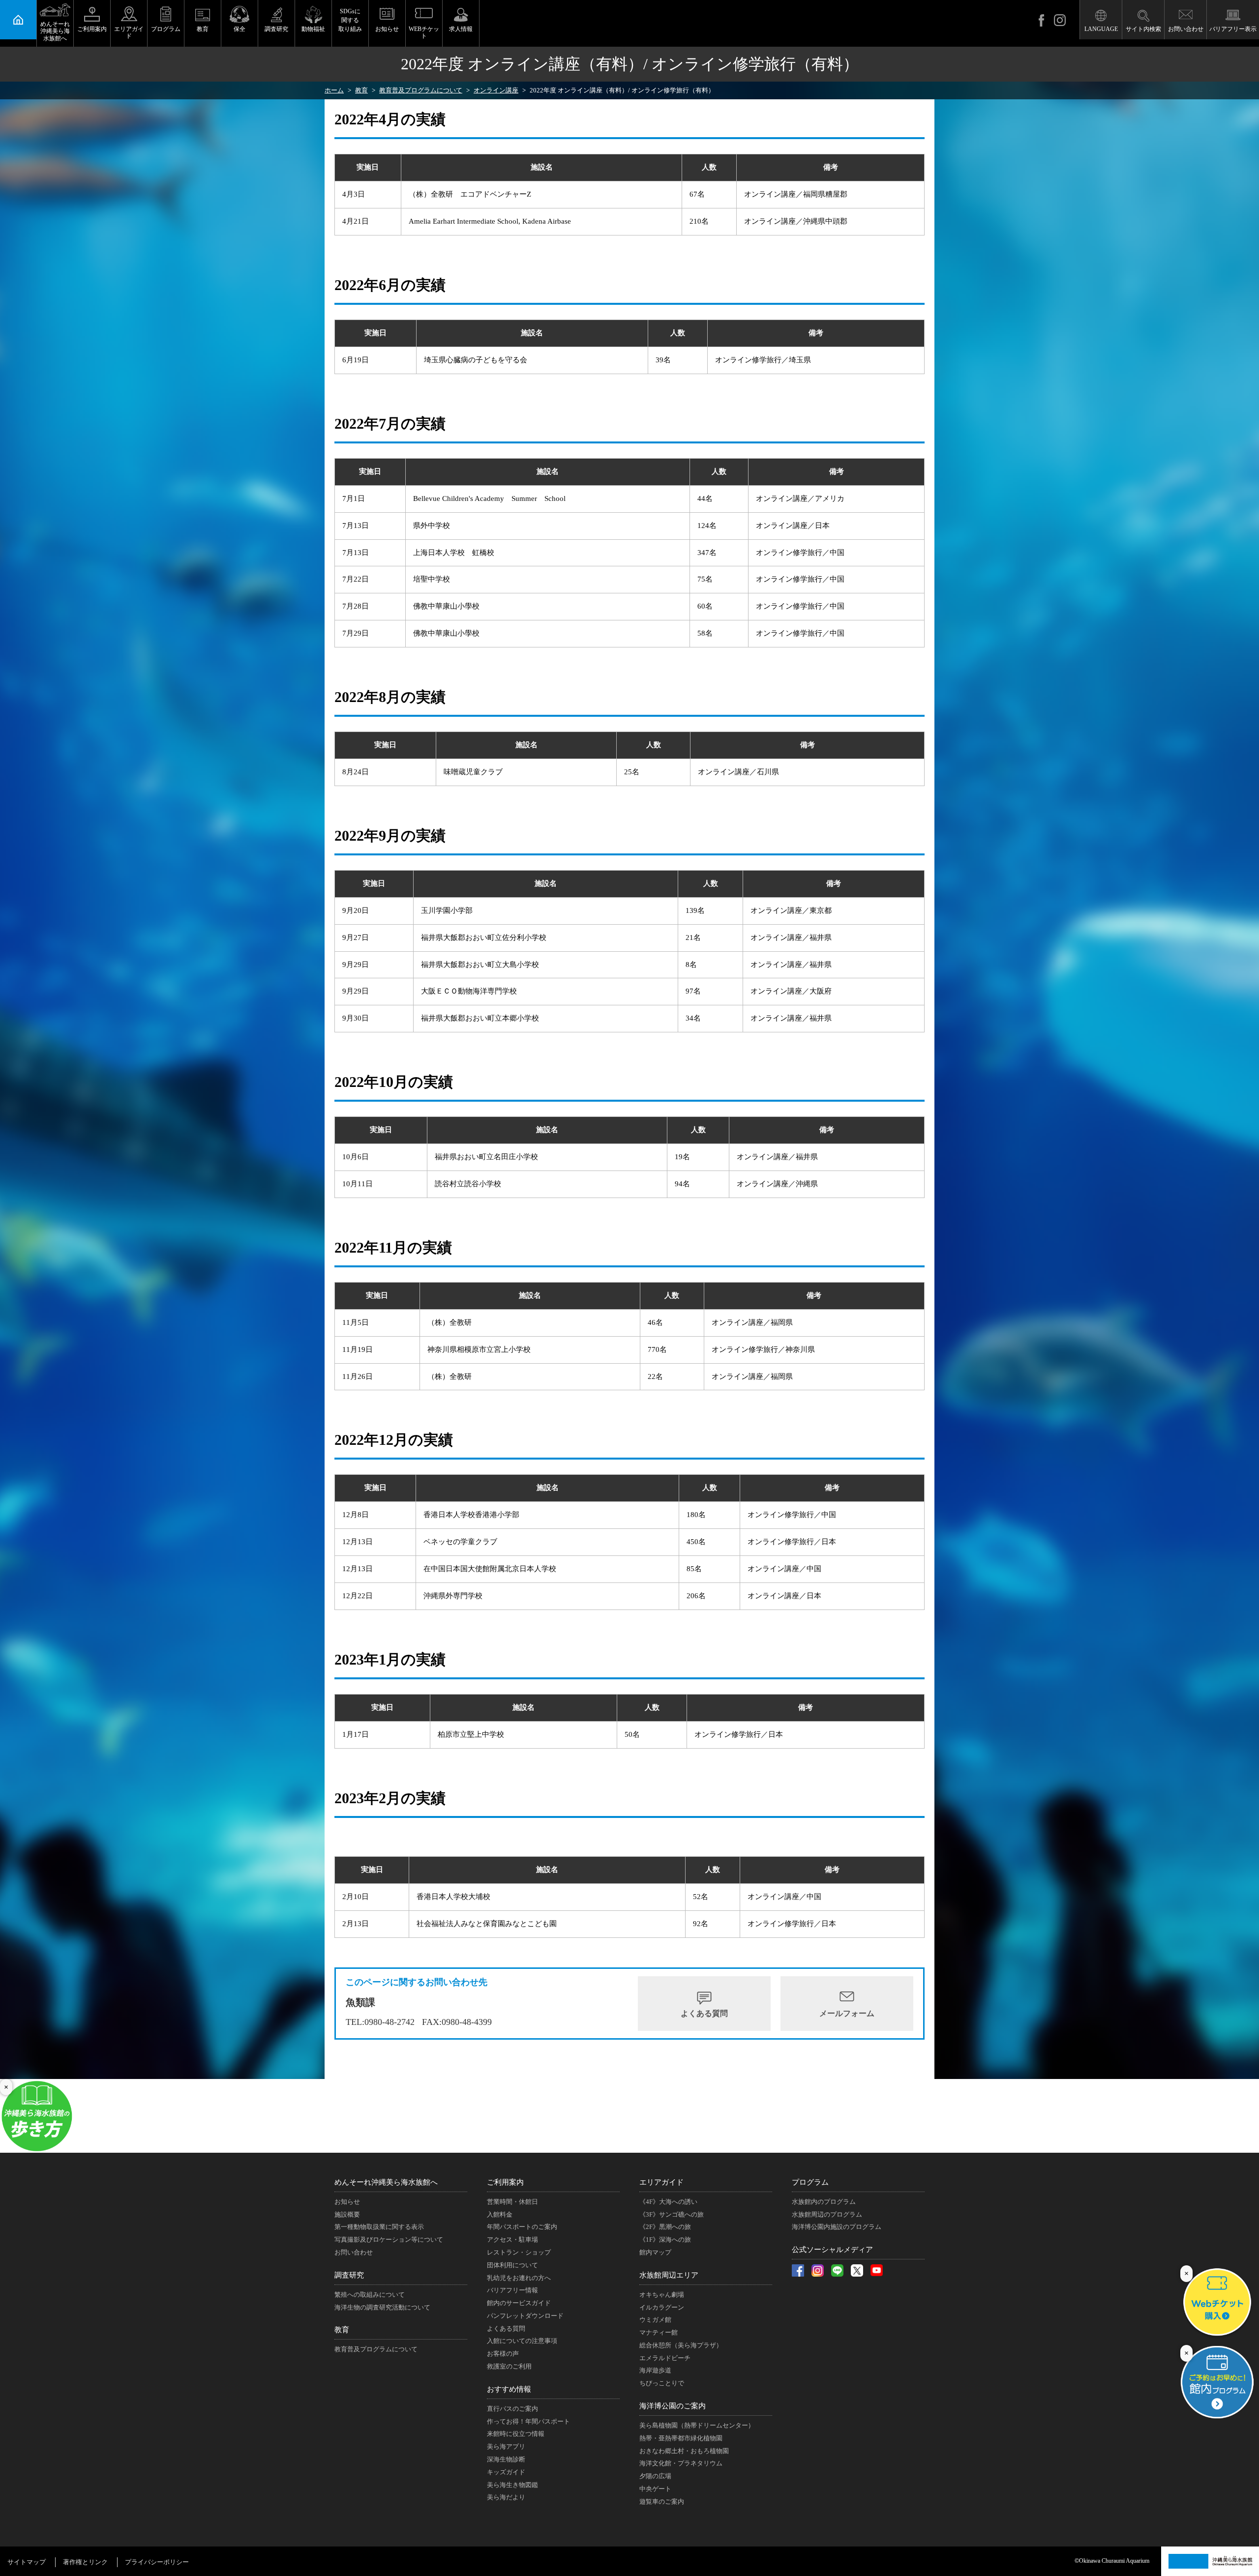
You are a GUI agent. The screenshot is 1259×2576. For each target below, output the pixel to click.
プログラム (166, 29)
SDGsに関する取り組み (350, 20)
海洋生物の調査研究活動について (382, 2307)
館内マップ (655, 2252)
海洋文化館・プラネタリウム (681, 2463)
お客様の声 (503, 2354)
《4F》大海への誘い (668, 2202)
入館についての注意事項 (522, 2341)
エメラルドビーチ (665, 2358)
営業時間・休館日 (512, 2202)
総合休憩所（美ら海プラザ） (681, 2345)
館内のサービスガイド (519, 2303)
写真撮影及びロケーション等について (389, 2239)
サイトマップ (27, 2562)
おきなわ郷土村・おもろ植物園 (684, 2451)
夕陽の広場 (655, 2476)
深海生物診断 (506, 2459)
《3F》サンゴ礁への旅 (672, 2214)
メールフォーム (847, 2013)
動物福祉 (313, 29)
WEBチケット (424, 32)
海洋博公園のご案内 (673, 2406)
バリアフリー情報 (512, 2290)
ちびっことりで (662, 2383)
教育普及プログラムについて (376, 2349)
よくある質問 (704, 2013)
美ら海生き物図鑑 (512, 2485)
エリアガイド (129, 32)
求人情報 (461, 29)
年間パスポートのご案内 (522, 2227)
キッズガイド (506, 2472)
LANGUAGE (1101, 29)
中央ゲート (655, 2489)
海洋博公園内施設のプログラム (837, 2227)
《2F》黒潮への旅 (665, 2227)
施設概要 (347, 2214)
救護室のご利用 (509, 2366)
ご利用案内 (92, 29)
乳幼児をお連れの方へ (519, 2278)
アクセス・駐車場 (512, 2239)
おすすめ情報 (509, 2389)
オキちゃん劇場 (662, 2295)
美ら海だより (506, 2497)
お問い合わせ (1186, 29)
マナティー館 (659, 2332)
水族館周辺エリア (669, 2275)
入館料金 (500, 2214)
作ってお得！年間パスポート (528, 2421)
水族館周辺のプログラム (827, 2214)
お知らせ (387, 29)
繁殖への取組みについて (370, 2295)
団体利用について (512, 2265)
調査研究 (276, 29)
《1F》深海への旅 (665, 2239)
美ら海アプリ (506, 2446)
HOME (18, 20)
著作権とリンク (85, 2562)
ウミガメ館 (655, 2320)
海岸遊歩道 (655, 2370)
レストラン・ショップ (519, 2252)
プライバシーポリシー (157, 2562)
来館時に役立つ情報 (516, 2434)
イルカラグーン (662, 2307)
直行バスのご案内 (512, 2409)
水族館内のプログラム (824, 2202)
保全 (240, 29)
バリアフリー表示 (1233, 29)
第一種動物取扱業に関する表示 (379, 2227)
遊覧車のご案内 (662, 2502)
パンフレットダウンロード (525, 2316)
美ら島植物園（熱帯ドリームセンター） (697, 2425)
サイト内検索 (1143, 29)
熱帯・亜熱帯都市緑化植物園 (681, 2438)
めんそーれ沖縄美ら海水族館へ (55, 31)
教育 (203, 29)
